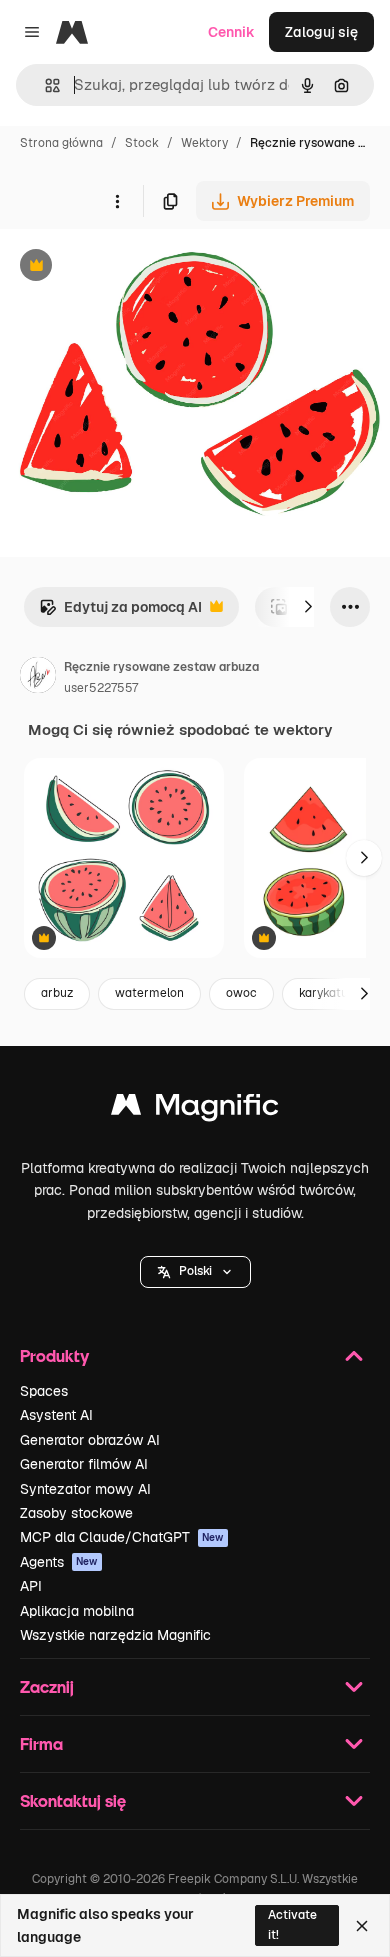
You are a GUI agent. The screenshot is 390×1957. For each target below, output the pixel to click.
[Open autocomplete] (44, 85)
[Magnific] (195, 1109)
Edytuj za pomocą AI (120, 612)
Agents (59, 1562)
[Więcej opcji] (117, 201)
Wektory (204, 143)
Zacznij (47, 1686)
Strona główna (61, 143)
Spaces (44, 1391)
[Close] (362, 1926)
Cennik (231, 32)
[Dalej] (308, 607)
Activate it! (292, 1924)
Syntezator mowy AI (85, 1489)
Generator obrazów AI (90, 1440)
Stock (142, 143)
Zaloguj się (321, 32)
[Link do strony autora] (38, 678)
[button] (195, 1272)
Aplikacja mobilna (77, 1611)
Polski (195, 1271)
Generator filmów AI (84, 1464)
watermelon (149, 993)
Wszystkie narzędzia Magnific (115, 1635)
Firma (41, 1743)
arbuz (57, 993)
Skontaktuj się (73, 1800)
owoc (241, 993)
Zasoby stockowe (76, 1513)
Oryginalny (138, 267)
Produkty (54, 1355)
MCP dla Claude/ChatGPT (122, 1537)
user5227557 (101, 688)
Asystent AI (56, 1415)
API (31, 1586)
